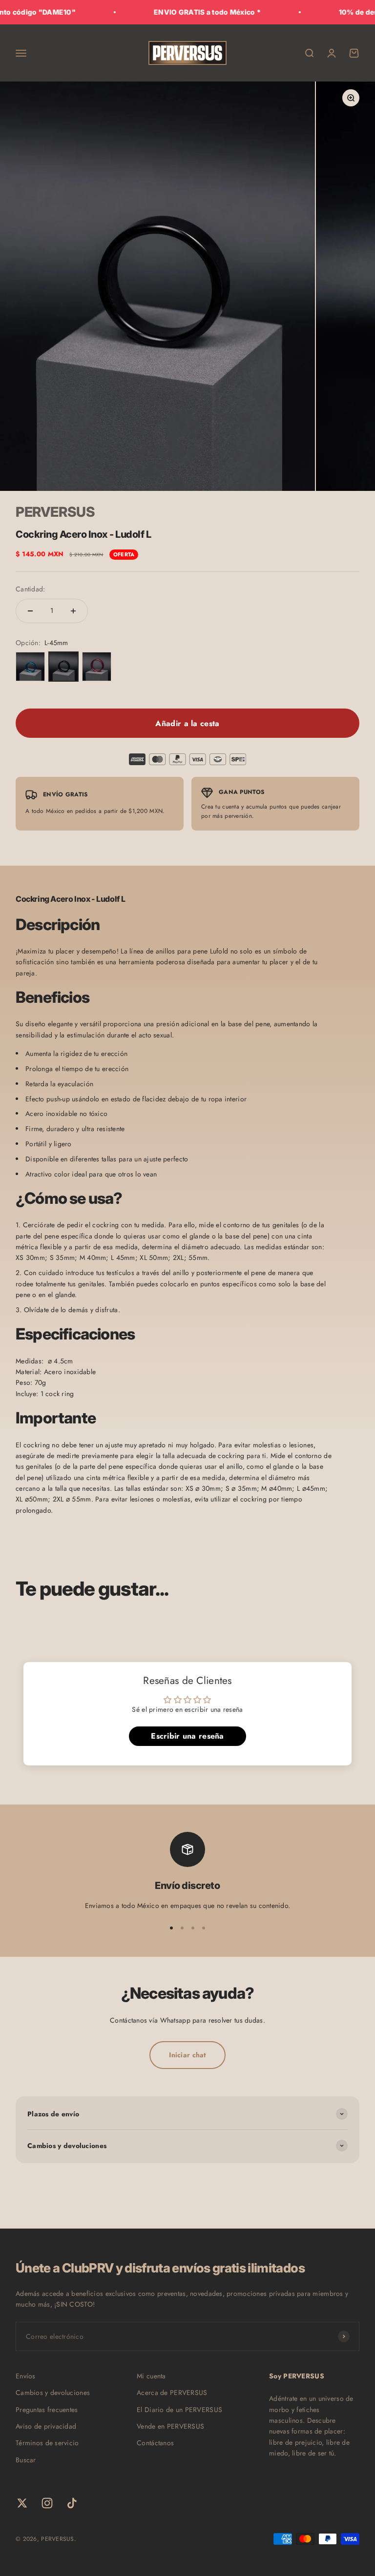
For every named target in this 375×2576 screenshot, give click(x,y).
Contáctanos (155, 2443)
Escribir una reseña (187, 1736)
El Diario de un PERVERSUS (179, 2410)
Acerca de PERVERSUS (172, 2393)
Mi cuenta (151, 2376)
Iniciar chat (187, 2055)
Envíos (26, 2376)
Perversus (55, 512)
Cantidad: (31, 589)
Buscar (26, 2460)
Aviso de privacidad (46, 2426)
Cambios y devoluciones (53, 2393)
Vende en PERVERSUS (170, 2426)
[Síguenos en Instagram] (47, 2503)
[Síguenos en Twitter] (22, 2503)
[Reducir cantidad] (30, 611)
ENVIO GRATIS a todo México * (185, 12)
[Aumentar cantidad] (73, 611)
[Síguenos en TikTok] (72, 2503)
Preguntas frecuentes (47, 2410)
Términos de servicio (47, 2443)
